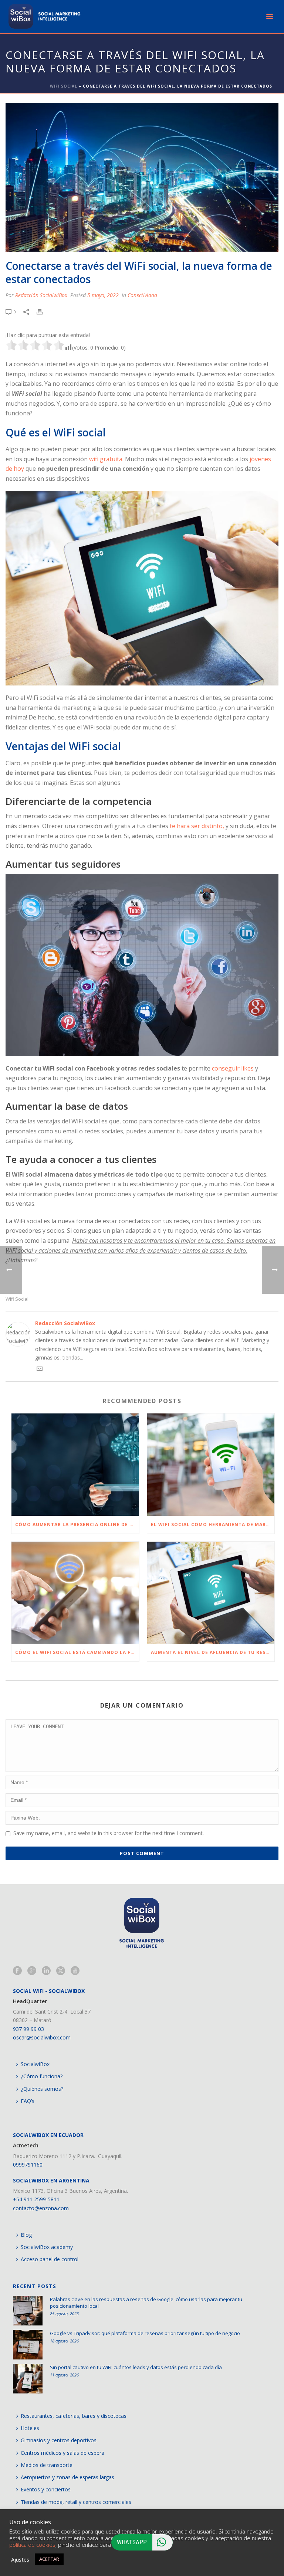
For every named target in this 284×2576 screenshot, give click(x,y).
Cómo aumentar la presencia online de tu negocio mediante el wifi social (77, 1524)
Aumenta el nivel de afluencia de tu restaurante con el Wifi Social (213, 1652)
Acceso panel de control (50, 2259)
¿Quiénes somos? (42, 2089)
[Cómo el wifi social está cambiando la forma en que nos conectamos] (75, 1593)
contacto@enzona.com (41, 2208)
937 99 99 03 (28, 2029)
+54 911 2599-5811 (36, 2199)
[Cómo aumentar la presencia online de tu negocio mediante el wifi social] (75, 1465)
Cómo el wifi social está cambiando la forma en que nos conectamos (77, 1652)
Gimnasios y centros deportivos (59, 2440)
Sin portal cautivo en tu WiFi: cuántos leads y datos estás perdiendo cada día (136, 2367)
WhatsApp (132, 2542)
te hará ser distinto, (197, 826)
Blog (26, 2235)
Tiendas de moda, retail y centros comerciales (76, 2502)
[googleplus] (32, 1971)
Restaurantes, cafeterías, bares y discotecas (74, 2416)
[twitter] (61, 1971)
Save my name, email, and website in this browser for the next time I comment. (109, 1833)
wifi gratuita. (106, 459)
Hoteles (30, 2428)
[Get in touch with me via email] (40, 1370)
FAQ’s (28, 2101)
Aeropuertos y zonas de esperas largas (67, 2477)
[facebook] (17, 1971)
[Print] (43, 311)
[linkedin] (46, 1971)
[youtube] (75, 1971)
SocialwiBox (35, 2064)
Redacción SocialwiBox (41, 295)
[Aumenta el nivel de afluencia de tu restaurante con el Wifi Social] (211, 1593)
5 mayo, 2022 (103, 295)
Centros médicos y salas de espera (62, 2453)
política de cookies (32, 2545)
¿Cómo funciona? (42, 2076)
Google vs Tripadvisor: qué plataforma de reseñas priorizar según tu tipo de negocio (145, 2333)
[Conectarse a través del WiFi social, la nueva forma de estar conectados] (142, 177)
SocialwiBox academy (47, 2247)
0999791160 (28, 2165)
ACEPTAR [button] (49, 2559)
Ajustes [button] (20, 2559)
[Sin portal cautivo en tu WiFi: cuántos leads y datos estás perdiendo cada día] (28, 2379)
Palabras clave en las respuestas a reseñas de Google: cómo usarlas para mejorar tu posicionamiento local (146, 2303)
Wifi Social (64, 86)
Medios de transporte (47, 2465)
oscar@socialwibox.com (42, 2037)
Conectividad (142, 295)
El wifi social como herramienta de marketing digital (213, 1524)
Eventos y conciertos (46, 2489)
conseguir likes (233, 1068)
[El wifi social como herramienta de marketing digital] (211, 1465)
